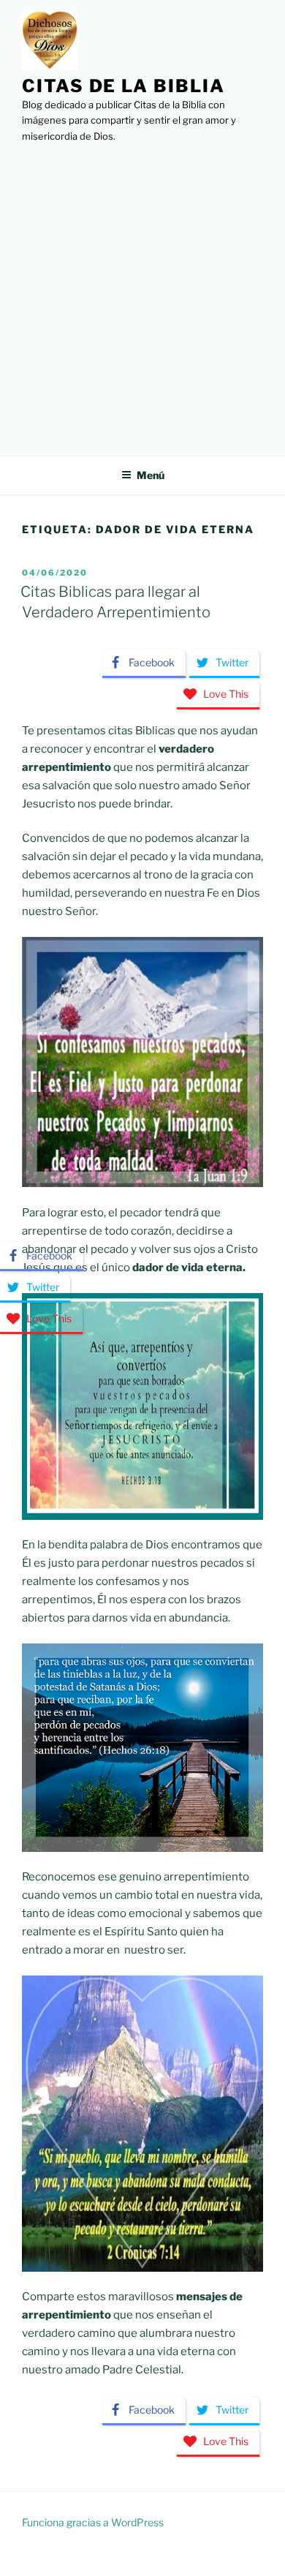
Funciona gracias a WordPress (93, 2522)
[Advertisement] (142, 295)
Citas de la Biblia (123, 86)
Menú (151, 475)
